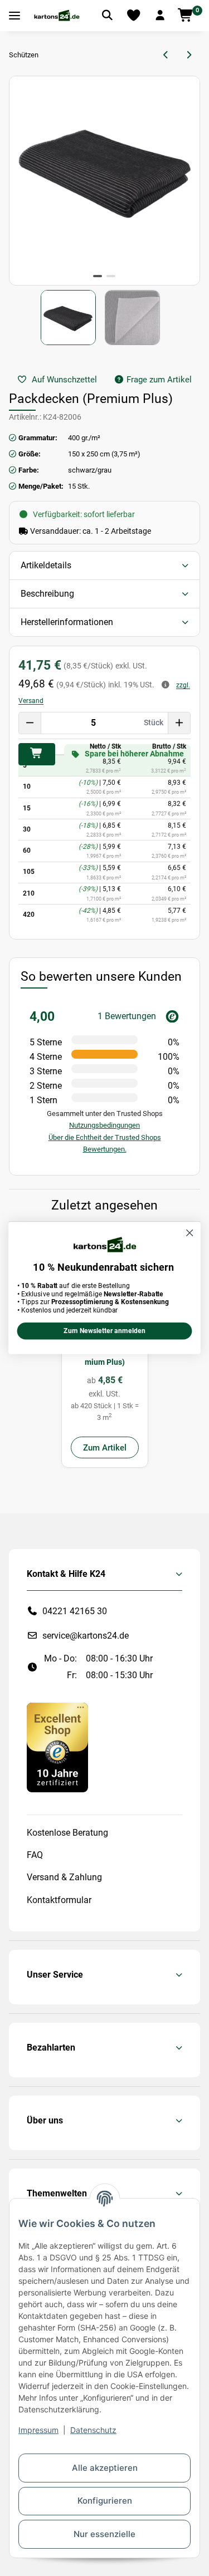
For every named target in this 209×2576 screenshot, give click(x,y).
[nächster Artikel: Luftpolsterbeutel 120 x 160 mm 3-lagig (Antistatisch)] (189, 55)
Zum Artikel (105, 1448)
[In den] (37, 754)
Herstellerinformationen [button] (67, 622)
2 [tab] (111, 276)
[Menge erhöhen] (179, 723)
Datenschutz (93, 2430)
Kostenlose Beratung (67, 1833)
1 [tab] (98, 276)
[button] (160, 16)
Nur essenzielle (104, 2534)
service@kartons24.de (86, 1636)
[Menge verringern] (30, 723)
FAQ (35, 1855)
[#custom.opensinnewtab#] (57, 1747)
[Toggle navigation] (14, 16)
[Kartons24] (57, 16)
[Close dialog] (190, 1233)
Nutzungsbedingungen (104, 1125)
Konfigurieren (105, 2501)
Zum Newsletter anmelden (104, 1331)
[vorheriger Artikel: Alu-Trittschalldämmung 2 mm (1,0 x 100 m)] (166, 55)
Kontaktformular (59, 1900)
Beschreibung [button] (47, 594)
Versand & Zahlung (64, 1877)
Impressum (38, 2430)
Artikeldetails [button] (46, 565)
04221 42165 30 (75, 1611)
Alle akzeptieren (105, 2468)
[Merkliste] (134, 16)
